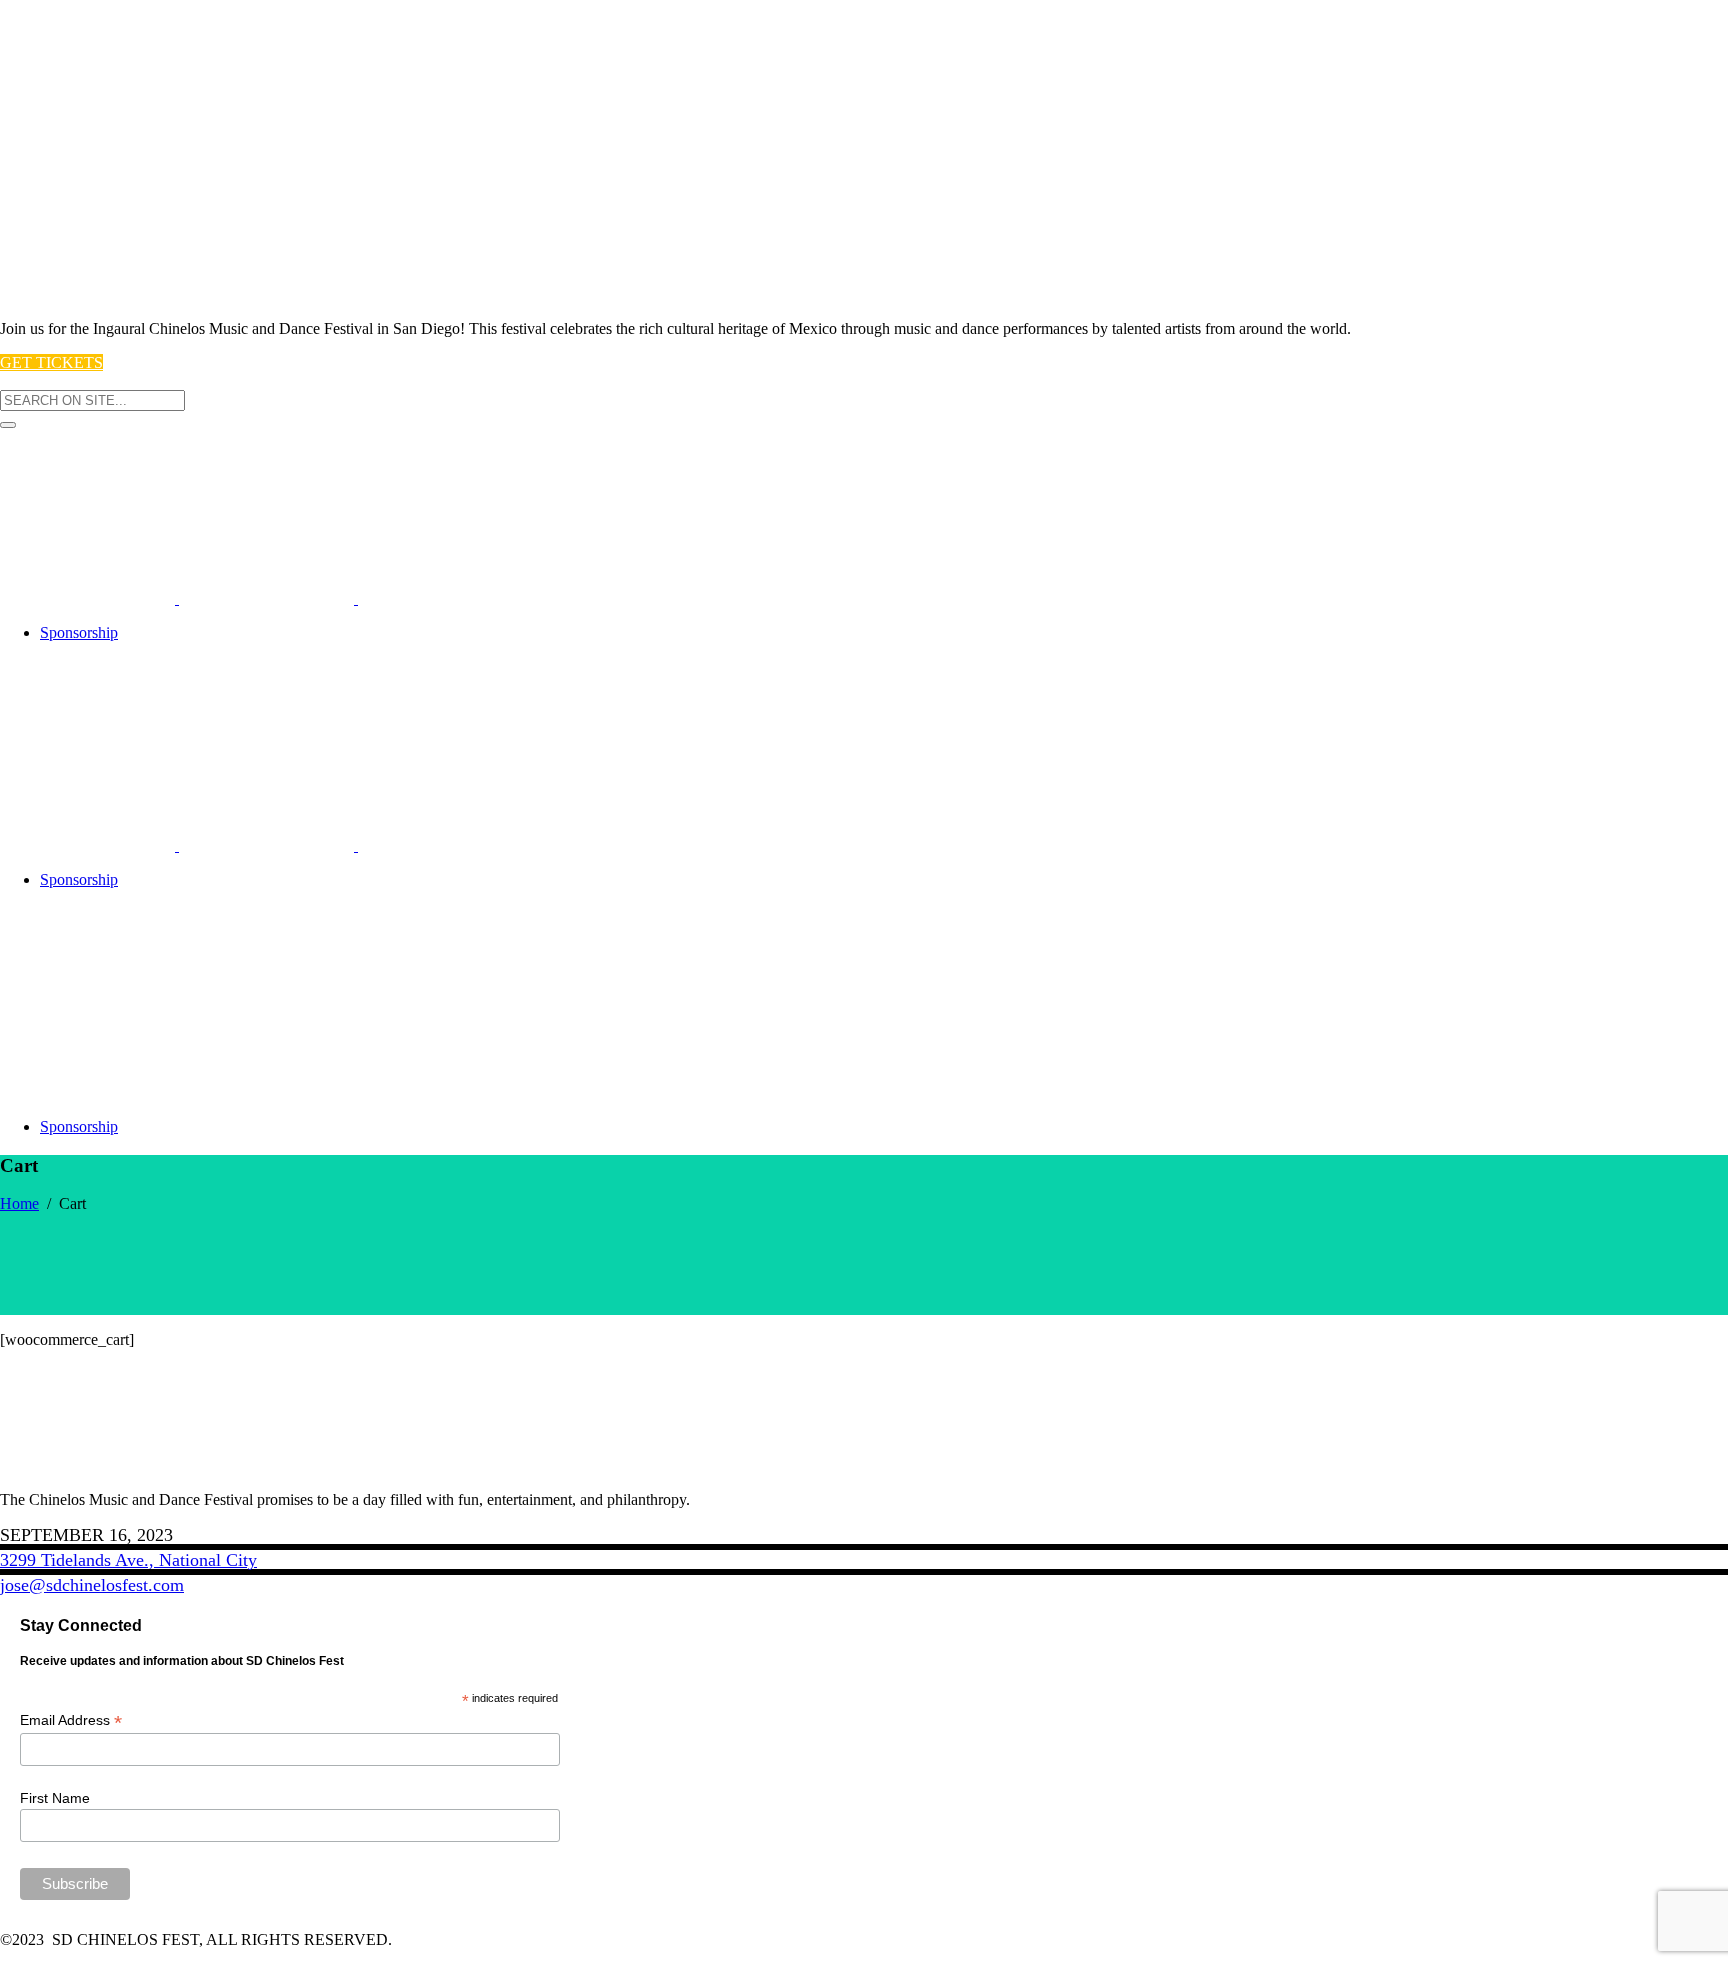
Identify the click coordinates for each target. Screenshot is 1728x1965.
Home (19, 1203)
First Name (55, 1798)
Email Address (71, 1720)
